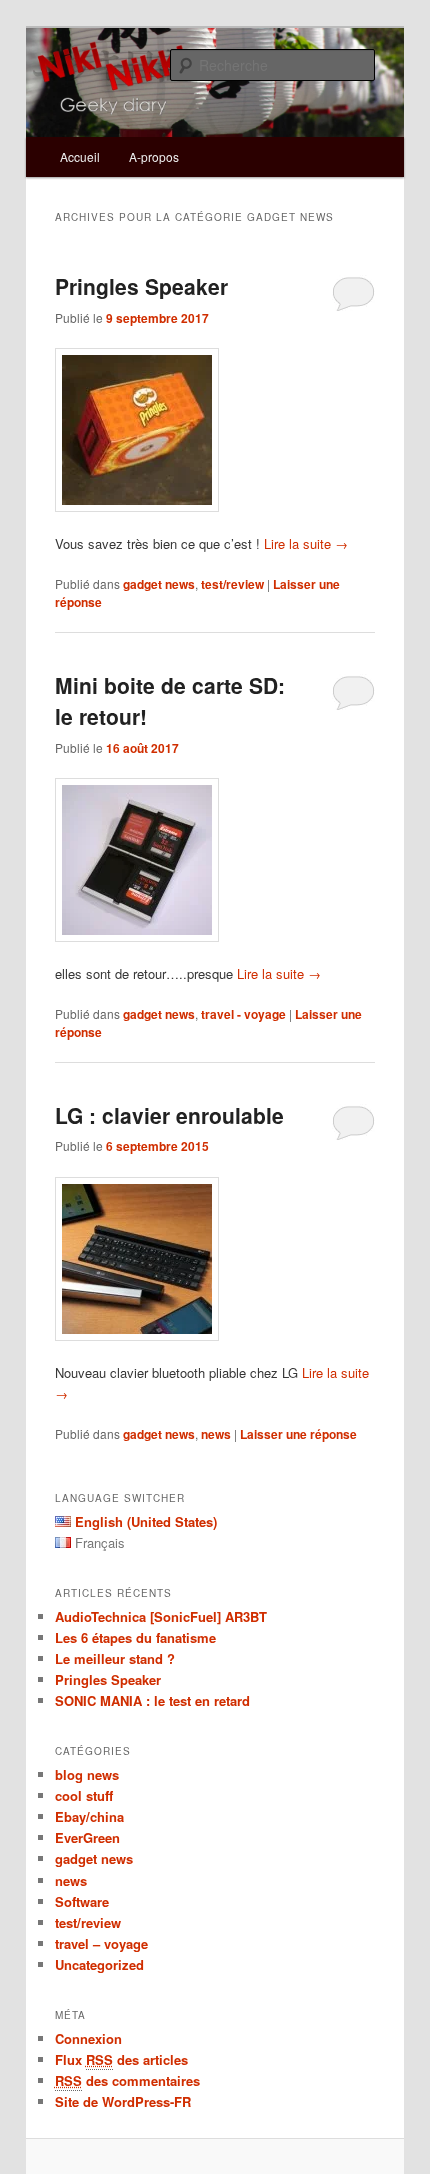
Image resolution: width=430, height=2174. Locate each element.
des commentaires (127, 2080)
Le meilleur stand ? (115, 1658)
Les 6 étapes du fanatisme (135, 1637)
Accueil (80, 156)
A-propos (154, 156)
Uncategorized (99, 1964)
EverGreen (87, 1837)
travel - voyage (243, 1014)
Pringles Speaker (141, 286)
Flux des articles (121, 2059)
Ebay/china (89, 1816)
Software (82, 1901)
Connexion (88, 2038)
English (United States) (146, 1521)
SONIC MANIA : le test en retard (152, 1700)
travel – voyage (101, 1943)
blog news (87, 1774)
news (216, 1434)
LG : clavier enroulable (169, 1115)
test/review (232, 584)
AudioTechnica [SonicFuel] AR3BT (161, 1616)
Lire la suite (306, 543)
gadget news (159, 584)
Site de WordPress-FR (123, 2101)
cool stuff (84, 1795)
